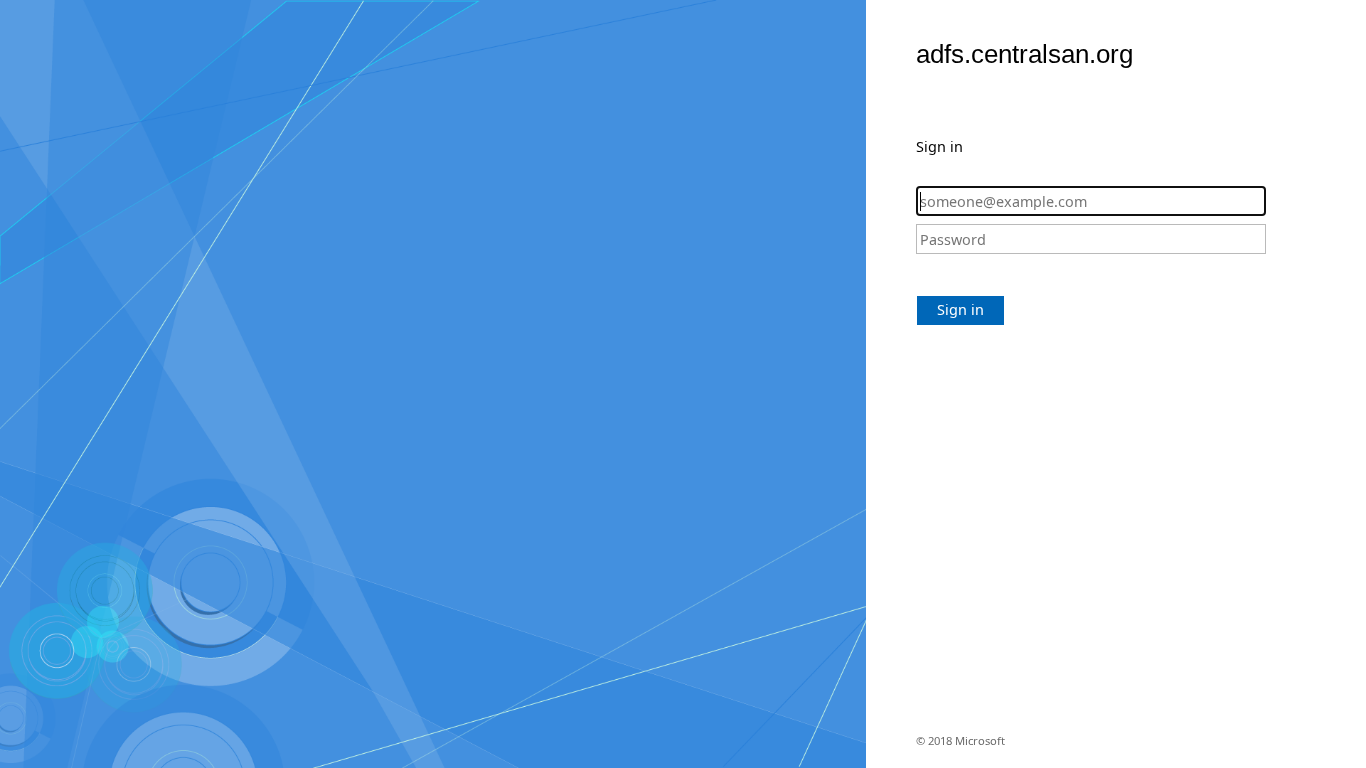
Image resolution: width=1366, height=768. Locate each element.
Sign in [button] (960, 309)
